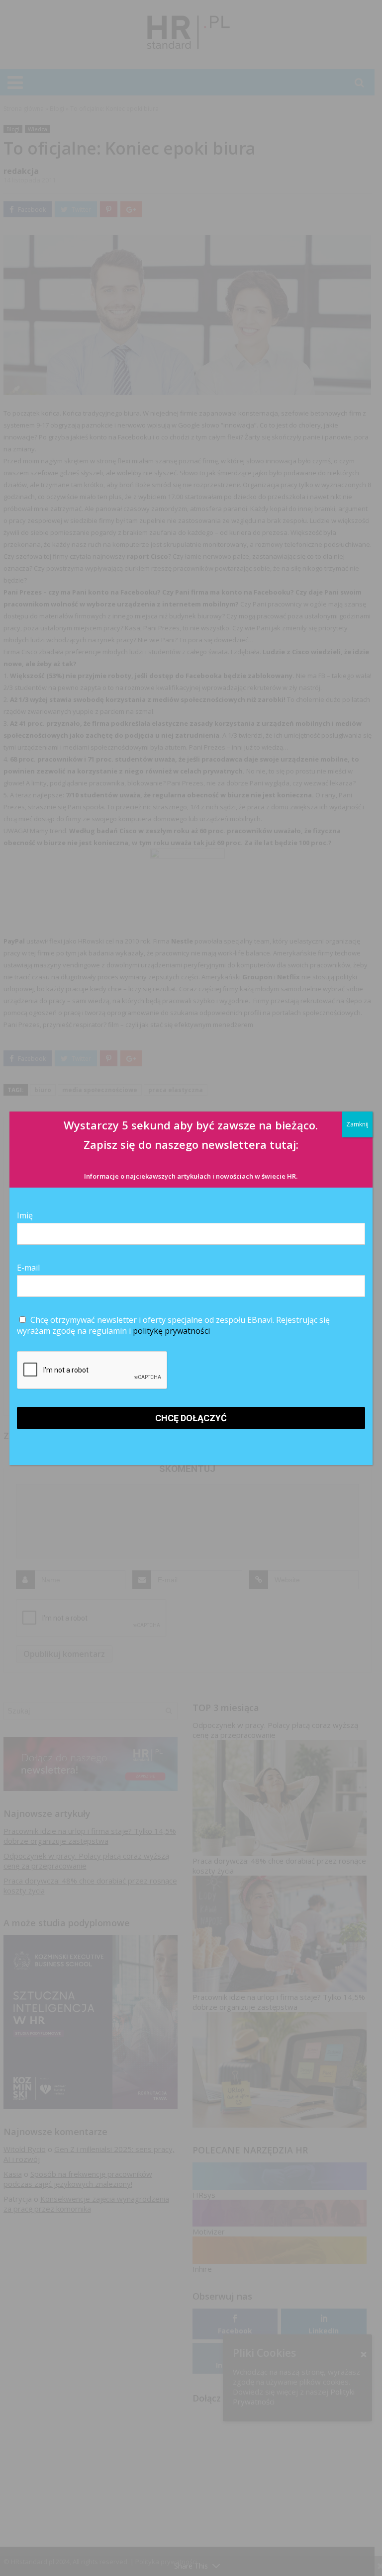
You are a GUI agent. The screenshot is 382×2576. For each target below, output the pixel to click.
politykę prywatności (171, 1331)
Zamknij (357, 1124)
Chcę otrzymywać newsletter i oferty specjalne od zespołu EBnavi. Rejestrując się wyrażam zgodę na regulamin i (173, 1325)
